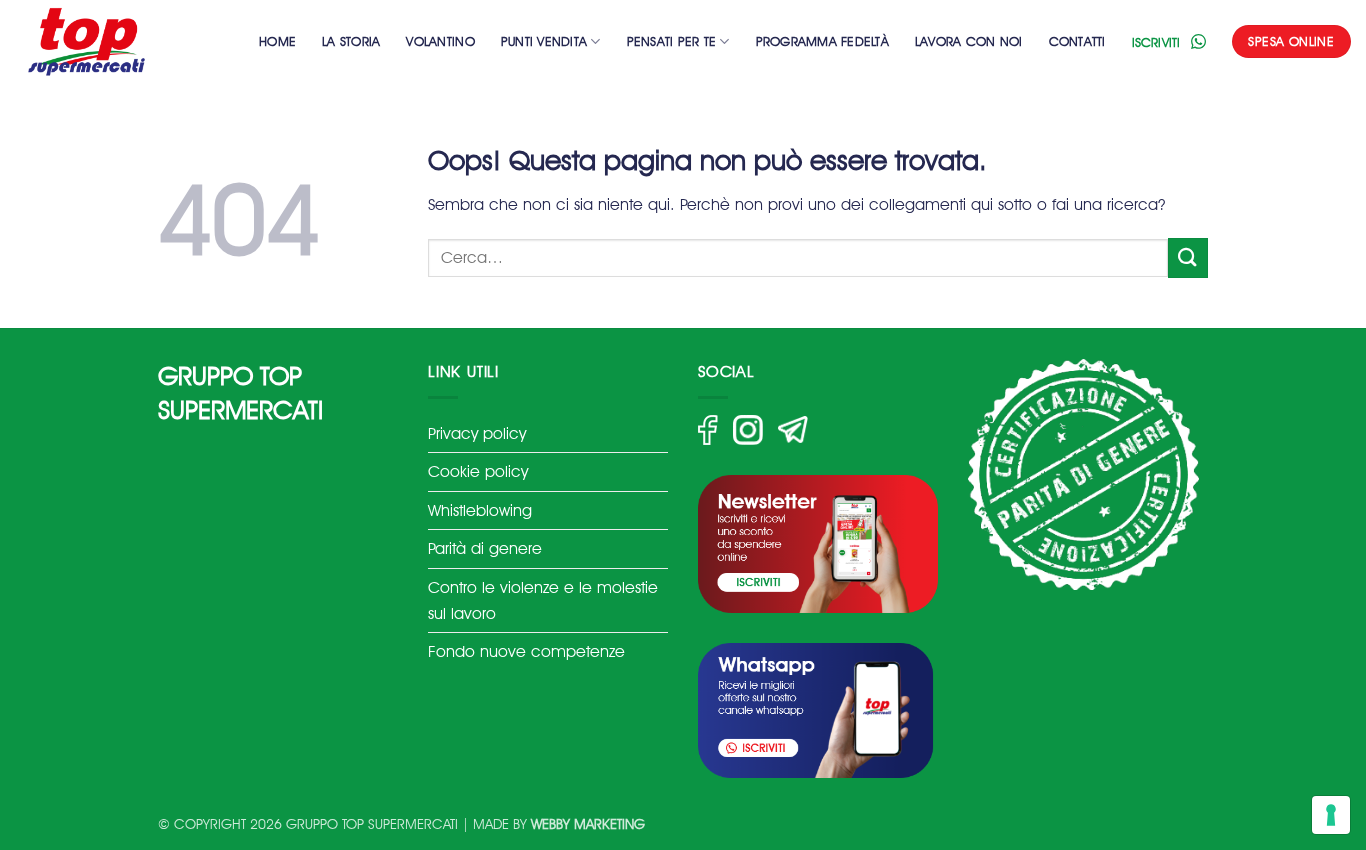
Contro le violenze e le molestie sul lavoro (543, 600)
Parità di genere (485, 548)
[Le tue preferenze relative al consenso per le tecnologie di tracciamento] (1331, 815)
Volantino (440, 41)
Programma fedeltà (822, 41)
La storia (351, 41)
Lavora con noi (969, 41)
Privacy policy (477, 433)
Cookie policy (478, 471)
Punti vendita (544, 41)
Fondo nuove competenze (526, 651)
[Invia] (1188, 257)
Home (277, 41)
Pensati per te (672, 41)
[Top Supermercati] (115, 41)
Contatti (1077, 41)
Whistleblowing (480, 510)
